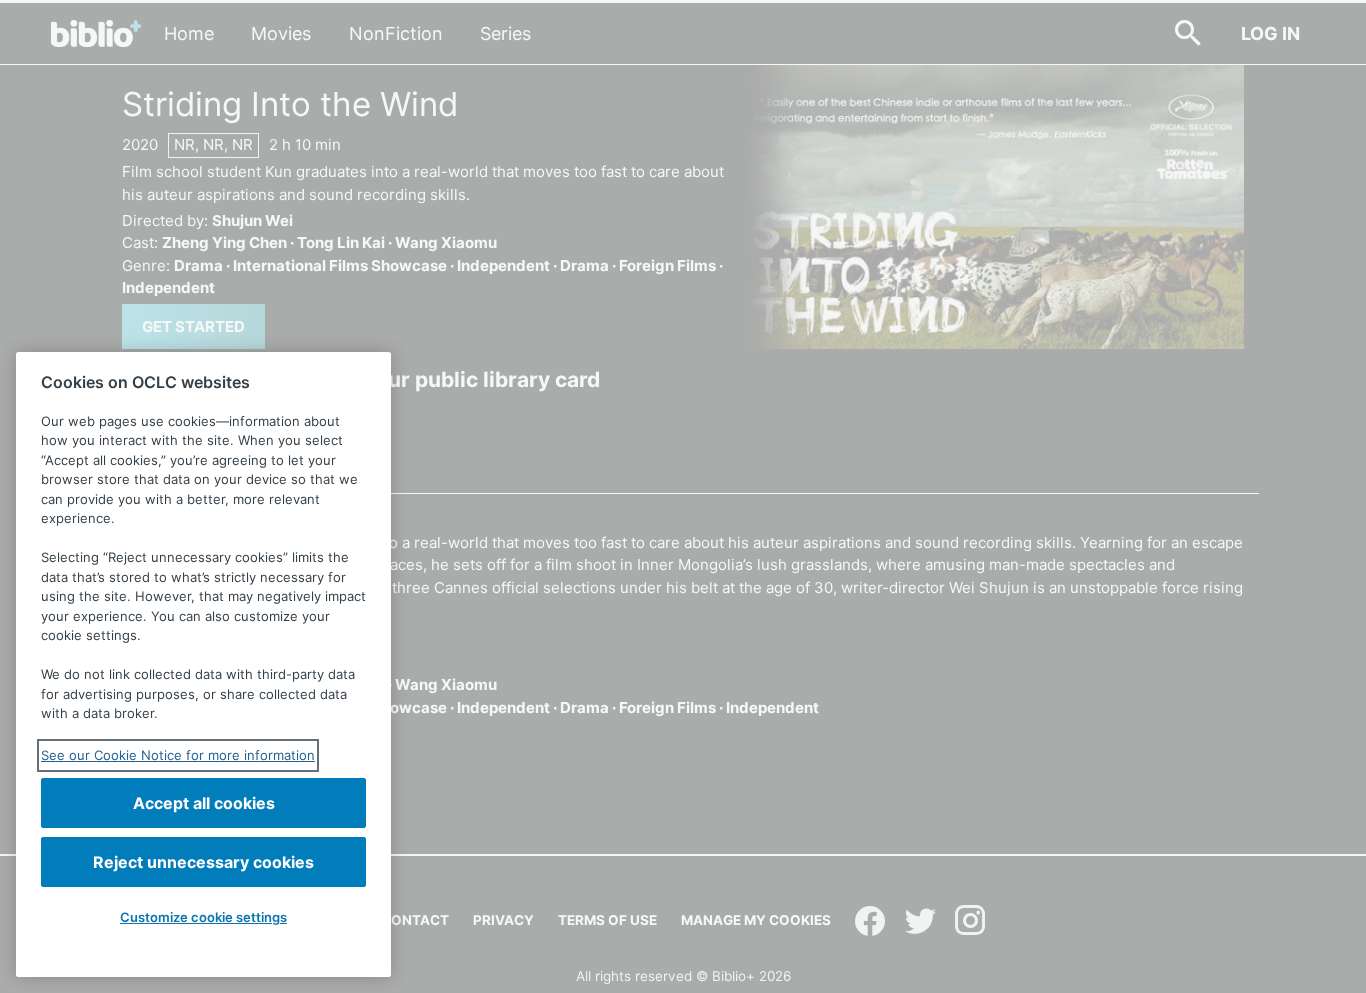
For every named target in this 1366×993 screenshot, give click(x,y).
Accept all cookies (204, 803)
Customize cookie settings (203, 917)
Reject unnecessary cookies (203, 862)
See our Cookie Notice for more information (178, 755)
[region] (203, 664)
